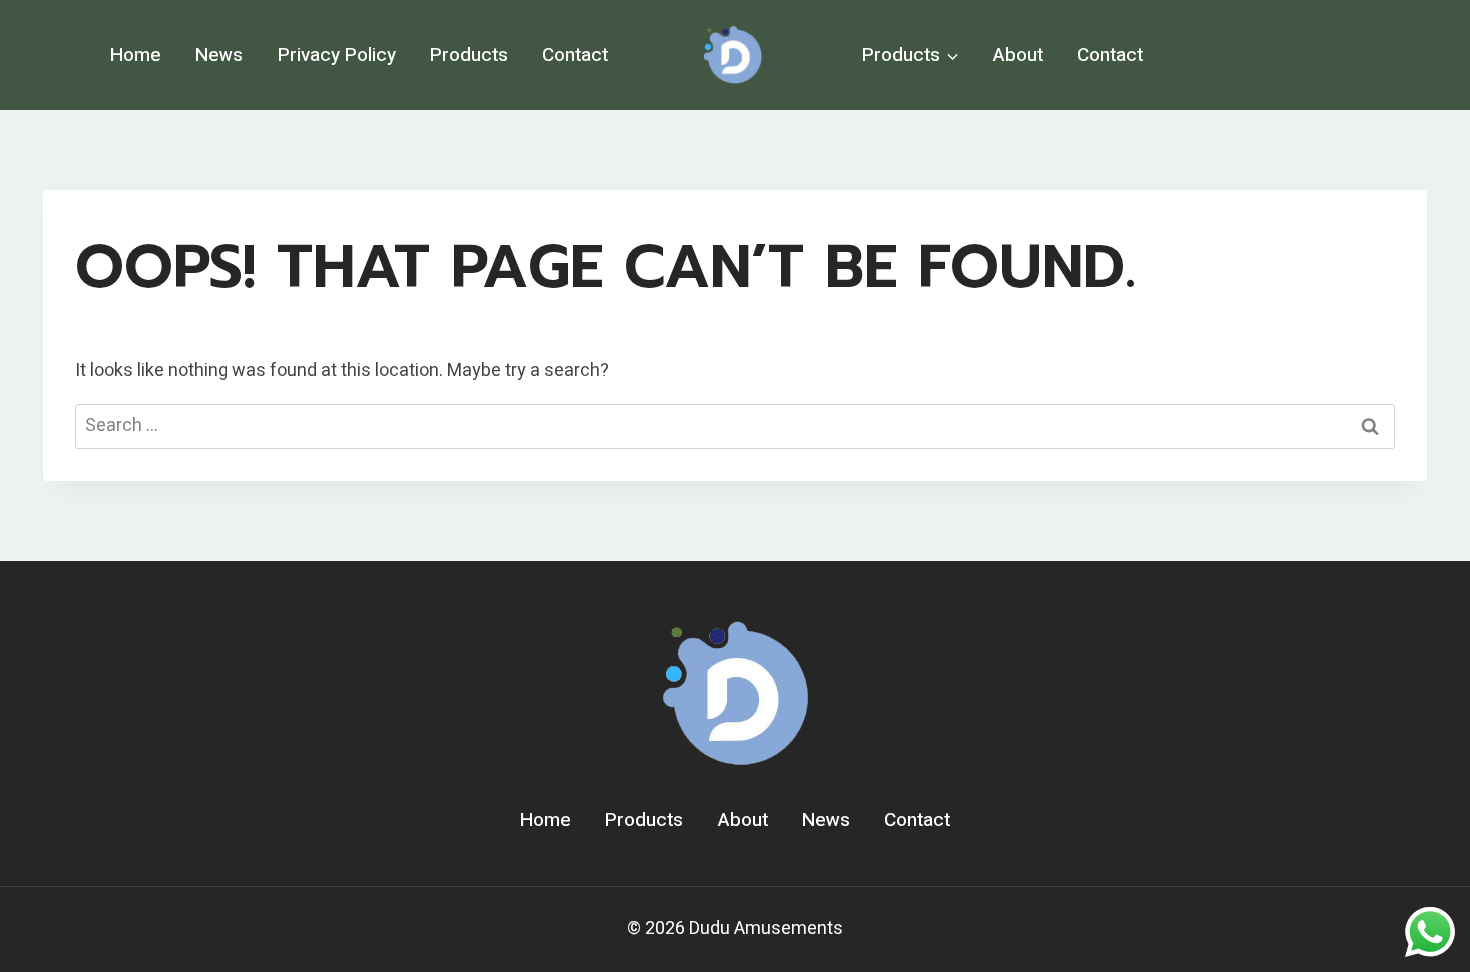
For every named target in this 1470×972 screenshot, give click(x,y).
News (219, 55)
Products (469, 55)
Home (135, 55)
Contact (575, 55)
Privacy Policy (337, 55)
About (1018, 55)
